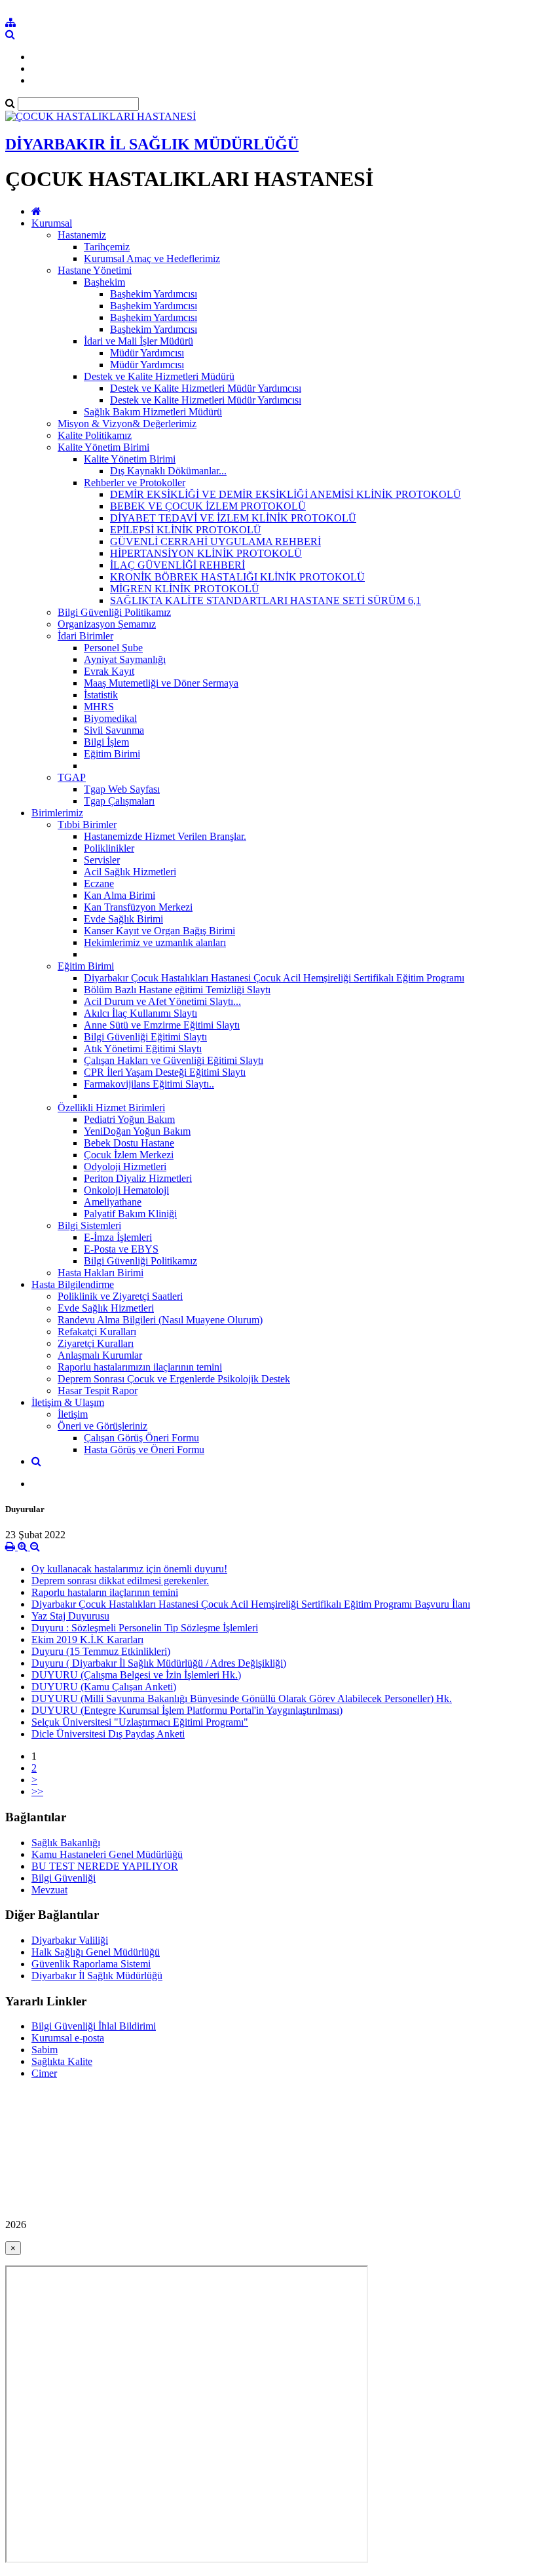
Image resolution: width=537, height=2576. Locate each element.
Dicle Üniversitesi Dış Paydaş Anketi (108, 1734)
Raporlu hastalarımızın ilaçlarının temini (140, 1367)
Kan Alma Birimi (120, 895)
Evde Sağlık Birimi (123, 919)
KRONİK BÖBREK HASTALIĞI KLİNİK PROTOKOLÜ (237, 577)
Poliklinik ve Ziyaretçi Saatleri (120, 1296)
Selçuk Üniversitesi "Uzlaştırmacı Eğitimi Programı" (140, 1722)
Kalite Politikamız (95, 435)
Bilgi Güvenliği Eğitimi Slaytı (145, 1037)
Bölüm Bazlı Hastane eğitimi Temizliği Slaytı (177, 990)
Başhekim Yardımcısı (154, 294)
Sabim (45, 2050)
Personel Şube (113, 648)
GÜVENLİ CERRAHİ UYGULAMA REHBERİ (215, 541)
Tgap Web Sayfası (122, 789)
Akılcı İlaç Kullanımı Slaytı (140, 1013)
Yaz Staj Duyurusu (70, 1616)
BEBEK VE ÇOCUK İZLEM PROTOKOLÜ (208, 506)
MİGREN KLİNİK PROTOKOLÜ (185, 589)
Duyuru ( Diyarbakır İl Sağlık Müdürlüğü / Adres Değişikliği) (159, 1663)
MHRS (99, 707)
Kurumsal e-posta (68, 2038)
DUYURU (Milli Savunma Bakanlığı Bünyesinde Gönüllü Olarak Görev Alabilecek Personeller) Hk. (242, 1698)
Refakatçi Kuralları (97, 1332)
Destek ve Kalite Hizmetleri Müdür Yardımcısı (206, 388)
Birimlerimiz (57, 813)
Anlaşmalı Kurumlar (100, 1355)
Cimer (44, 2073)
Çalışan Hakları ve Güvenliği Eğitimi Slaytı (174, 1060)
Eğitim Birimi (112, 754)
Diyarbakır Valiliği (70, 1940)
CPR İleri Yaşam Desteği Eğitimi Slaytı (165, 1072)
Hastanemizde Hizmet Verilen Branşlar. (165, 836)
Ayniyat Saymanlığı (125, 659)
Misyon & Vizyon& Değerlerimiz (127, 424)
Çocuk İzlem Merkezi (129, 1155)
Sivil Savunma (114, 730)
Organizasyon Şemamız (107, 624)
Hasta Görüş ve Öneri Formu (144, 1449)
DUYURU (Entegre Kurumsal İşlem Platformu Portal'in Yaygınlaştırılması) (187, 1710)
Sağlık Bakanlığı (66, 1843)
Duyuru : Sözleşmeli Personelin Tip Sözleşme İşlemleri (145, 1628)
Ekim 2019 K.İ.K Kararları (87, 1639)
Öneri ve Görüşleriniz (102, 1426)
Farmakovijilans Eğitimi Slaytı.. (149, 1084)
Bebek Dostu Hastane (129, 1143)
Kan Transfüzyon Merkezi (138, 907)
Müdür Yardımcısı (147, 353)
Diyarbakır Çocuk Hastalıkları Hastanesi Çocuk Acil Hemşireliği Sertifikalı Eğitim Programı (274, 978)
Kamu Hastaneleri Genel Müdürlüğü (107, 1854)
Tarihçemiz (107, 247)
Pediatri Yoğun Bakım (129, 1119)
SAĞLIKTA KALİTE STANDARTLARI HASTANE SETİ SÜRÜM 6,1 (266, 600)
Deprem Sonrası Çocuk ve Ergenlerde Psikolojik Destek (174, 1379)
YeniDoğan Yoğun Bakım (137, 1131)
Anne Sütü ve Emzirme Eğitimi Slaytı (162, 1025)
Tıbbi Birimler (87, 824)
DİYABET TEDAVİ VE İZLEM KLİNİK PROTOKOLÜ (233, 518)
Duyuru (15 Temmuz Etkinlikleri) (101, 1651)
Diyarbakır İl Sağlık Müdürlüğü (97, 1976)
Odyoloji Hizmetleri (125, 1166)
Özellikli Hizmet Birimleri (111, 1108)
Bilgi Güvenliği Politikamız (114, 612)
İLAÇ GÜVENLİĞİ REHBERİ (177, 565)
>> (37, 1791)
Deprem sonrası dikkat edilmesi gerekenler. (120, 1581)
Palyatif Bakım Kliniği (130, 1214)
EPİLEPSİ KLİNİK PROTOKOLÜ (186, 530)
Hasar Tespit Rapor (98, 1391)
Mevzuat (49, 1890)
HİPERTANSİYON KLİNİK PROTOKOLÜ (206, 553)
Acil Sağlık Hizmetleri (130, 872)
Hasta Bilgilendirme (73, 1284)
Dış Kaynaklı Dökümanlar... (168, 471)
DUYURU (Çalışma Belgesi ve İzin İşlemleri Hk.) (136, 1675)
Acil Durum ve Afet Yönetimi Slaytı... (162, 1001)
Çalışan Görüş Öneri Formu (141, 1438)
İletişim (73, 1414)
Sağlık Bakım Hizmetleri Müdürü (153, 412)
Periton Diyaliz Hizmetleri (138, 1178)
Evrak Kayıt (109, 671)
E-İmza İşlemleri (118, 1237)
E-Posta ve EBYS (121, 1249)
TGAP (72, 777)
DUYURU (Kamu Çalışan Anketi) (104, 1687)
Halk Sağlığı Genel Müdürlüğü (96, 1952)
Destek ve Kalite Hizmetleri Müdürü (159, 376)
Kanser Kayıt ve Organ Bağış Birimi (159, 931)
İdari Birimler (85, 636)
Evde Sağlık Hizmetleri (106, 1308)
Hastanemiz (82, 235)
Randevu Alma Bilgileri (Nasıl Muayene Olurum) (160, 1320)
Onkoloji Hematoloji (126, 1190)
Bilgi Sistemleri (89, 1225)
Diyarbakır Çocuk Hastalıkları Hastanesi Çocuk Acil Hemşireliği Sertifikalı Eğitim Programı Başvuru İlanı (251, 1604)
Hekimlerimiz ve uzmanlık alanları (155, 942)
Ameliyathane (113, 1202)
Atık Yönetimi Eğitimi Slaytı (143, 1049)
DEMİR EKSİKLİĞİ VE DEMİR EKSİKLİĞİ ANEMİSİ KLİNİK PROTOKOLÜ (286, 494)
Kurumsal (52, 223)
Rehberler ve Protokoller (135, 483)
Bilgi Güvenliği (64, 1878)
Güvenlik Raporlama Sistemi (91, 1964)
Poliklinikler (109, 848)
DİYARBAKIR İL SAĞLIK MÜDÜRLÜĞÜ (152, 144)
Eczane (99, 883)
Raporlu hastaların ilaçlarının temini (105, 1592)
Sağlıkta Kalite (62, 2061)
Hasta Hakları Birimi (101, 1273)
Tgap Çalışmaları (119, 801)
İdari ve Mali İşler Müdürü (139, 341)
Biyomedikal (110, 718)
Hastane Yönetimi (95, 270)
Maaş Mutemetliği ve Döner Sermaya (161, 683)
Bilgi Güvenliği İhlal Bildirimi (94, 2026)
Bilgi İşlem (106, 742)
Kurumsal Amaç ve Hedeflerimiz (152, 258)
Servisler (102, 860)
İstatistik (101, 695)
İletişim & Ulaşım (68, 1402)
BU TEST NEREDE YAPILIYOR (105, 1866)
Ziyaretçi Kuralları (96, 1343)
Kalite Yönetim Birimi (103, 447)
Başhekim (104, 282)
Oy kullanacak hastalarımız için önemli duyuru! (129, 1569)
